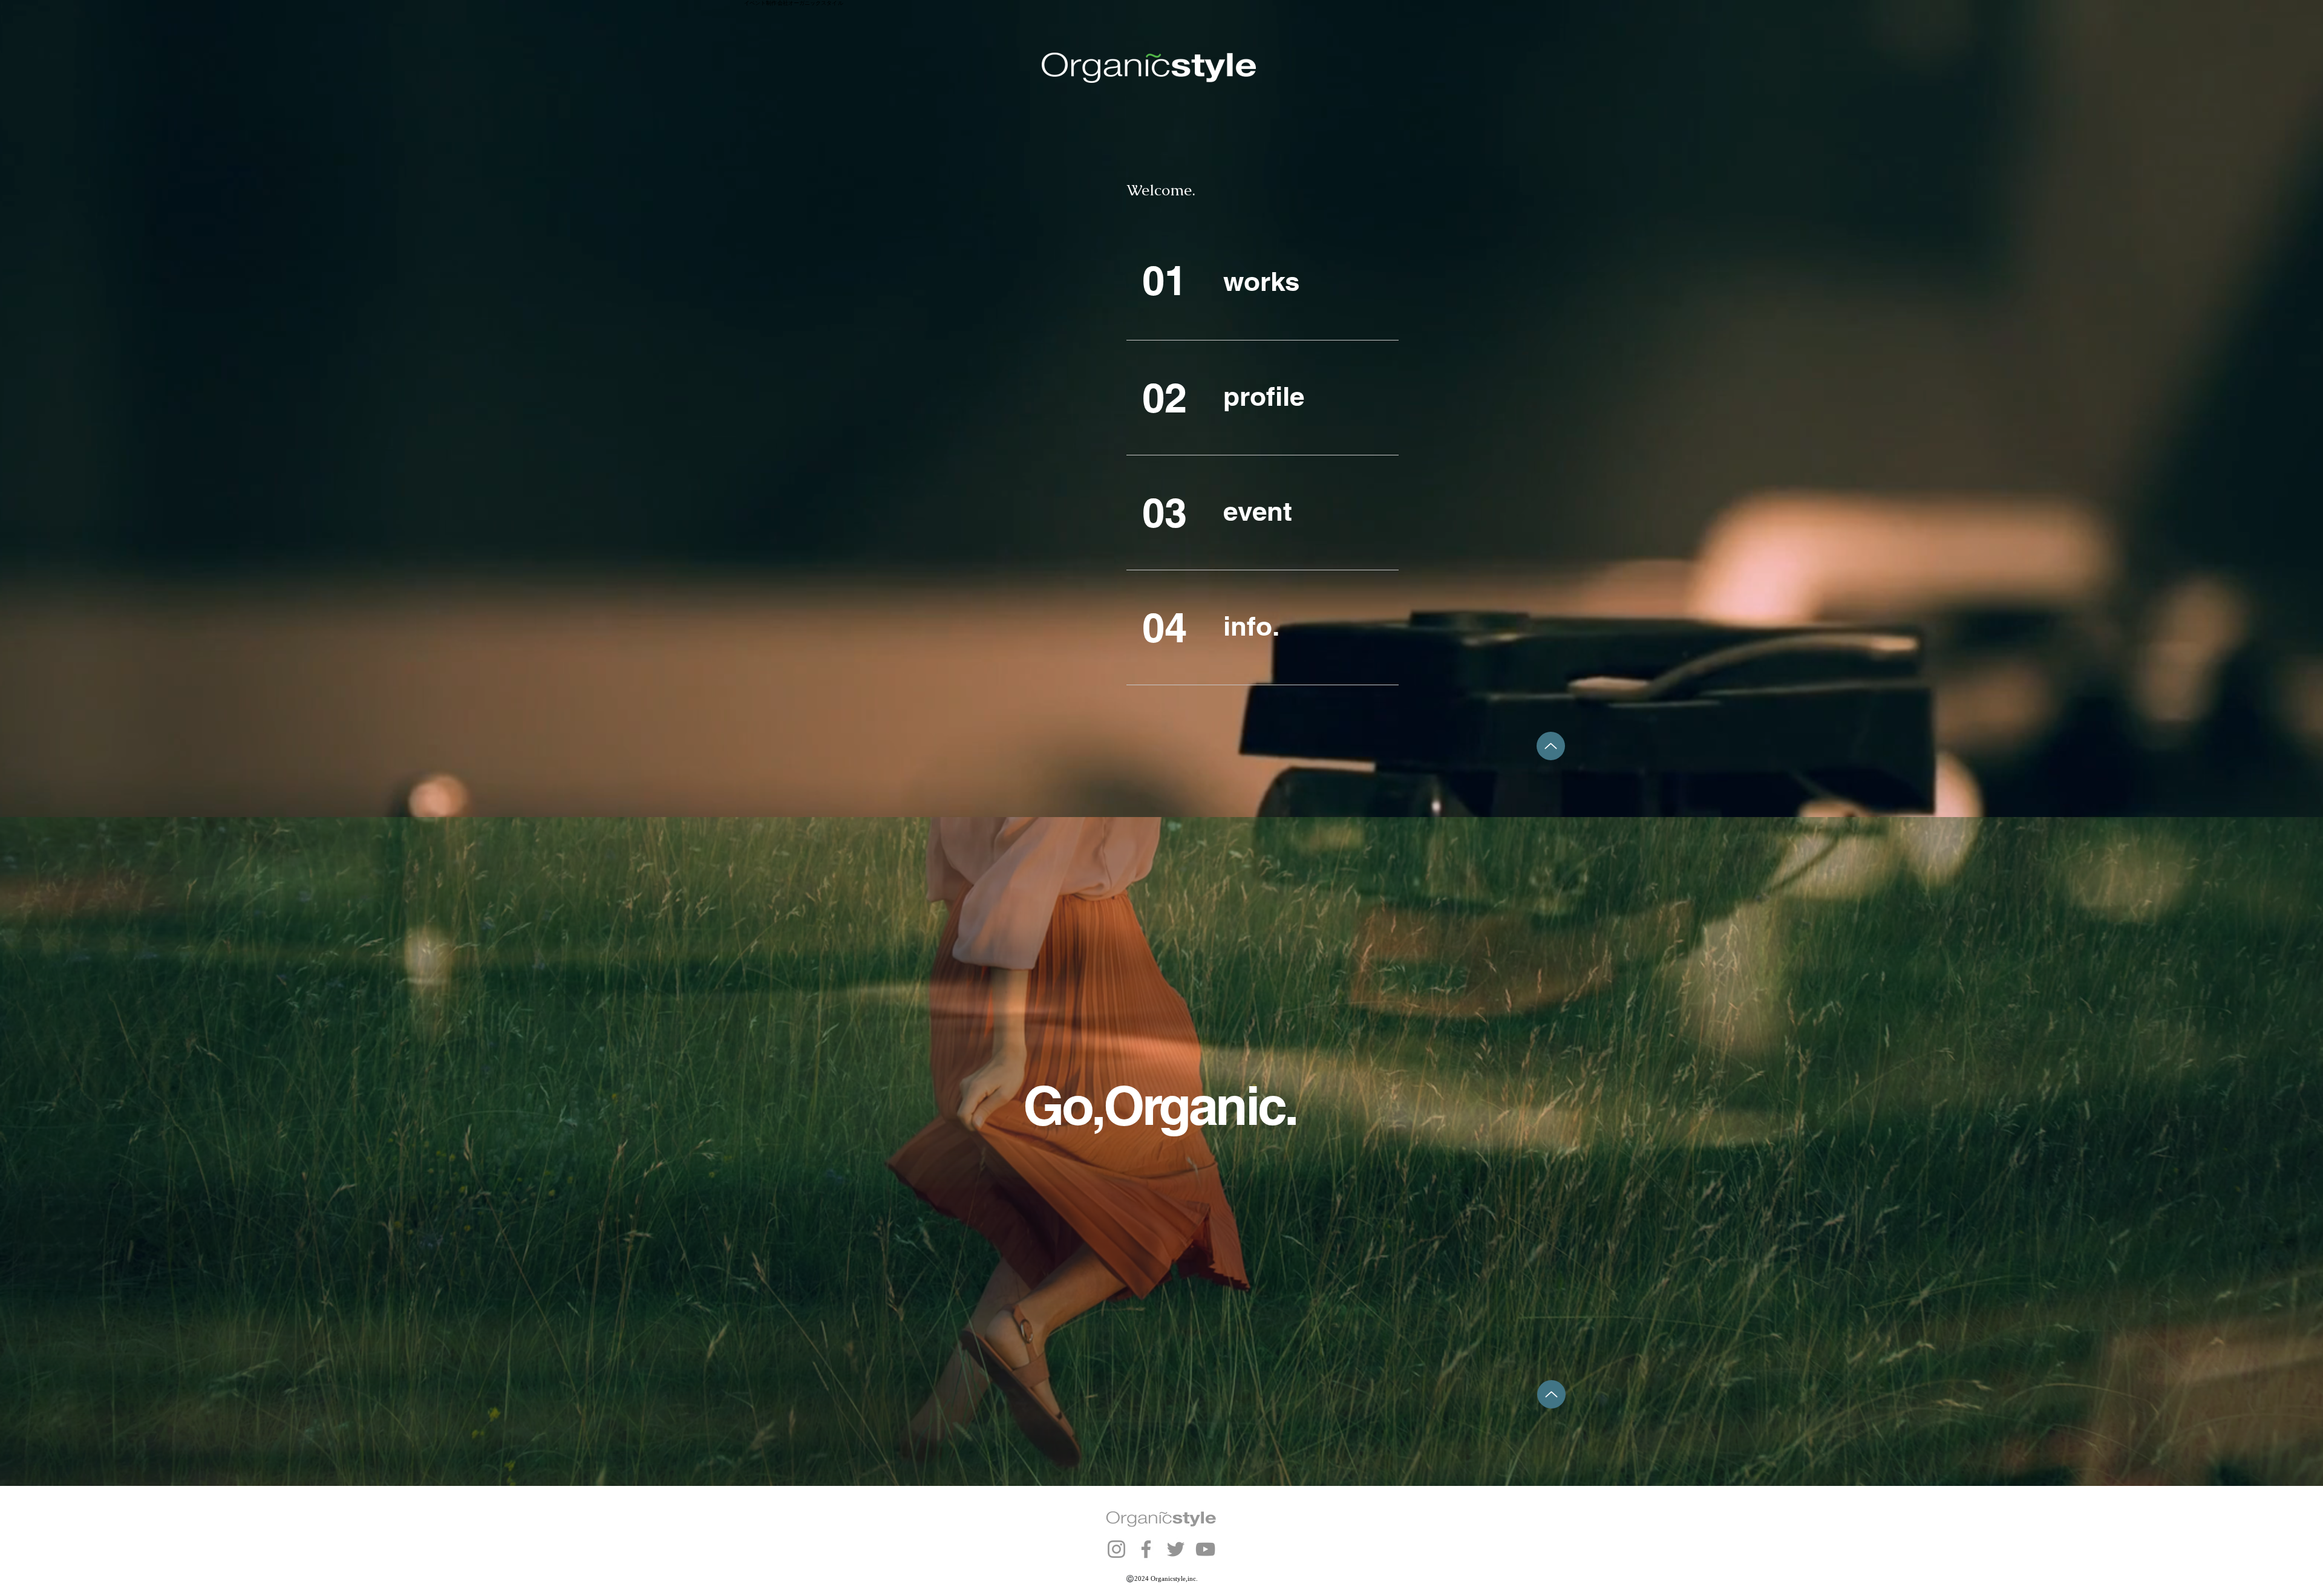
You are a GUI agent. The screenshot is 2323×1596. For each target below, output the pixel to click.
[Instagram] (1116, 1549)
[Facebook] (1146, 1549)
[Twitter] (1176, 1549)
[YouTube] (1205, 1549)
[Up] (1551, 746)
